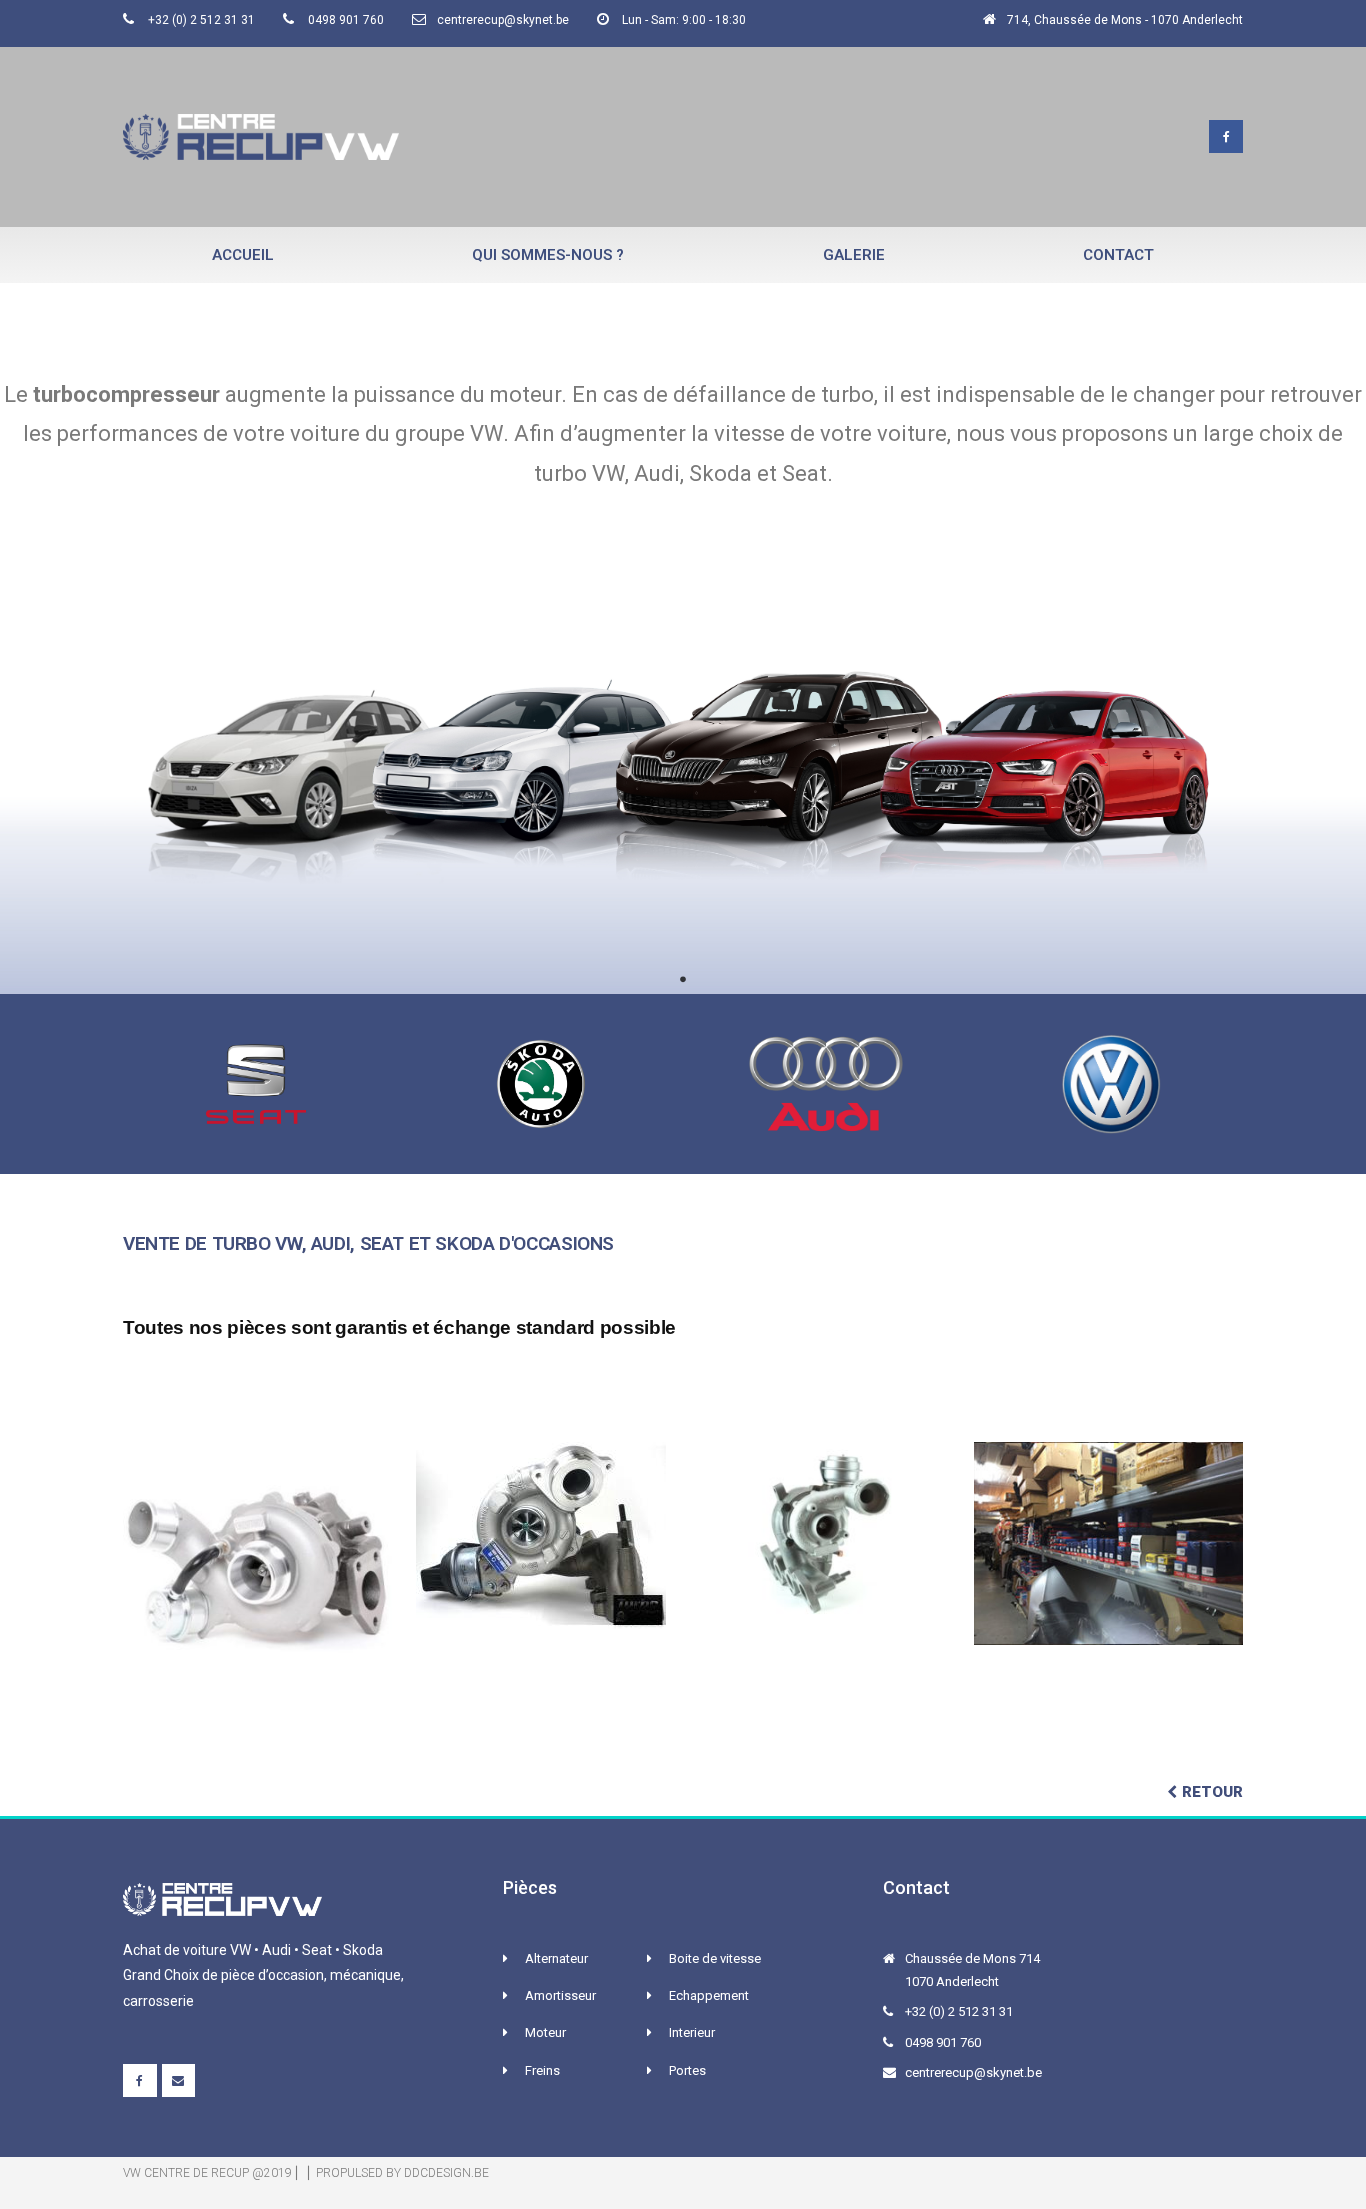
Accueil (243, 255)
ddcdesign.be (446, 2173)
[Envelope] (179, 2081)
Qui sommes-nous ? (548, 255)
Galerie (854, 255)
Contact (1118, 255)
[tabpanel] (683, 764)
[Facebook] (1226, 137)
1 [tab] (683, 979)
